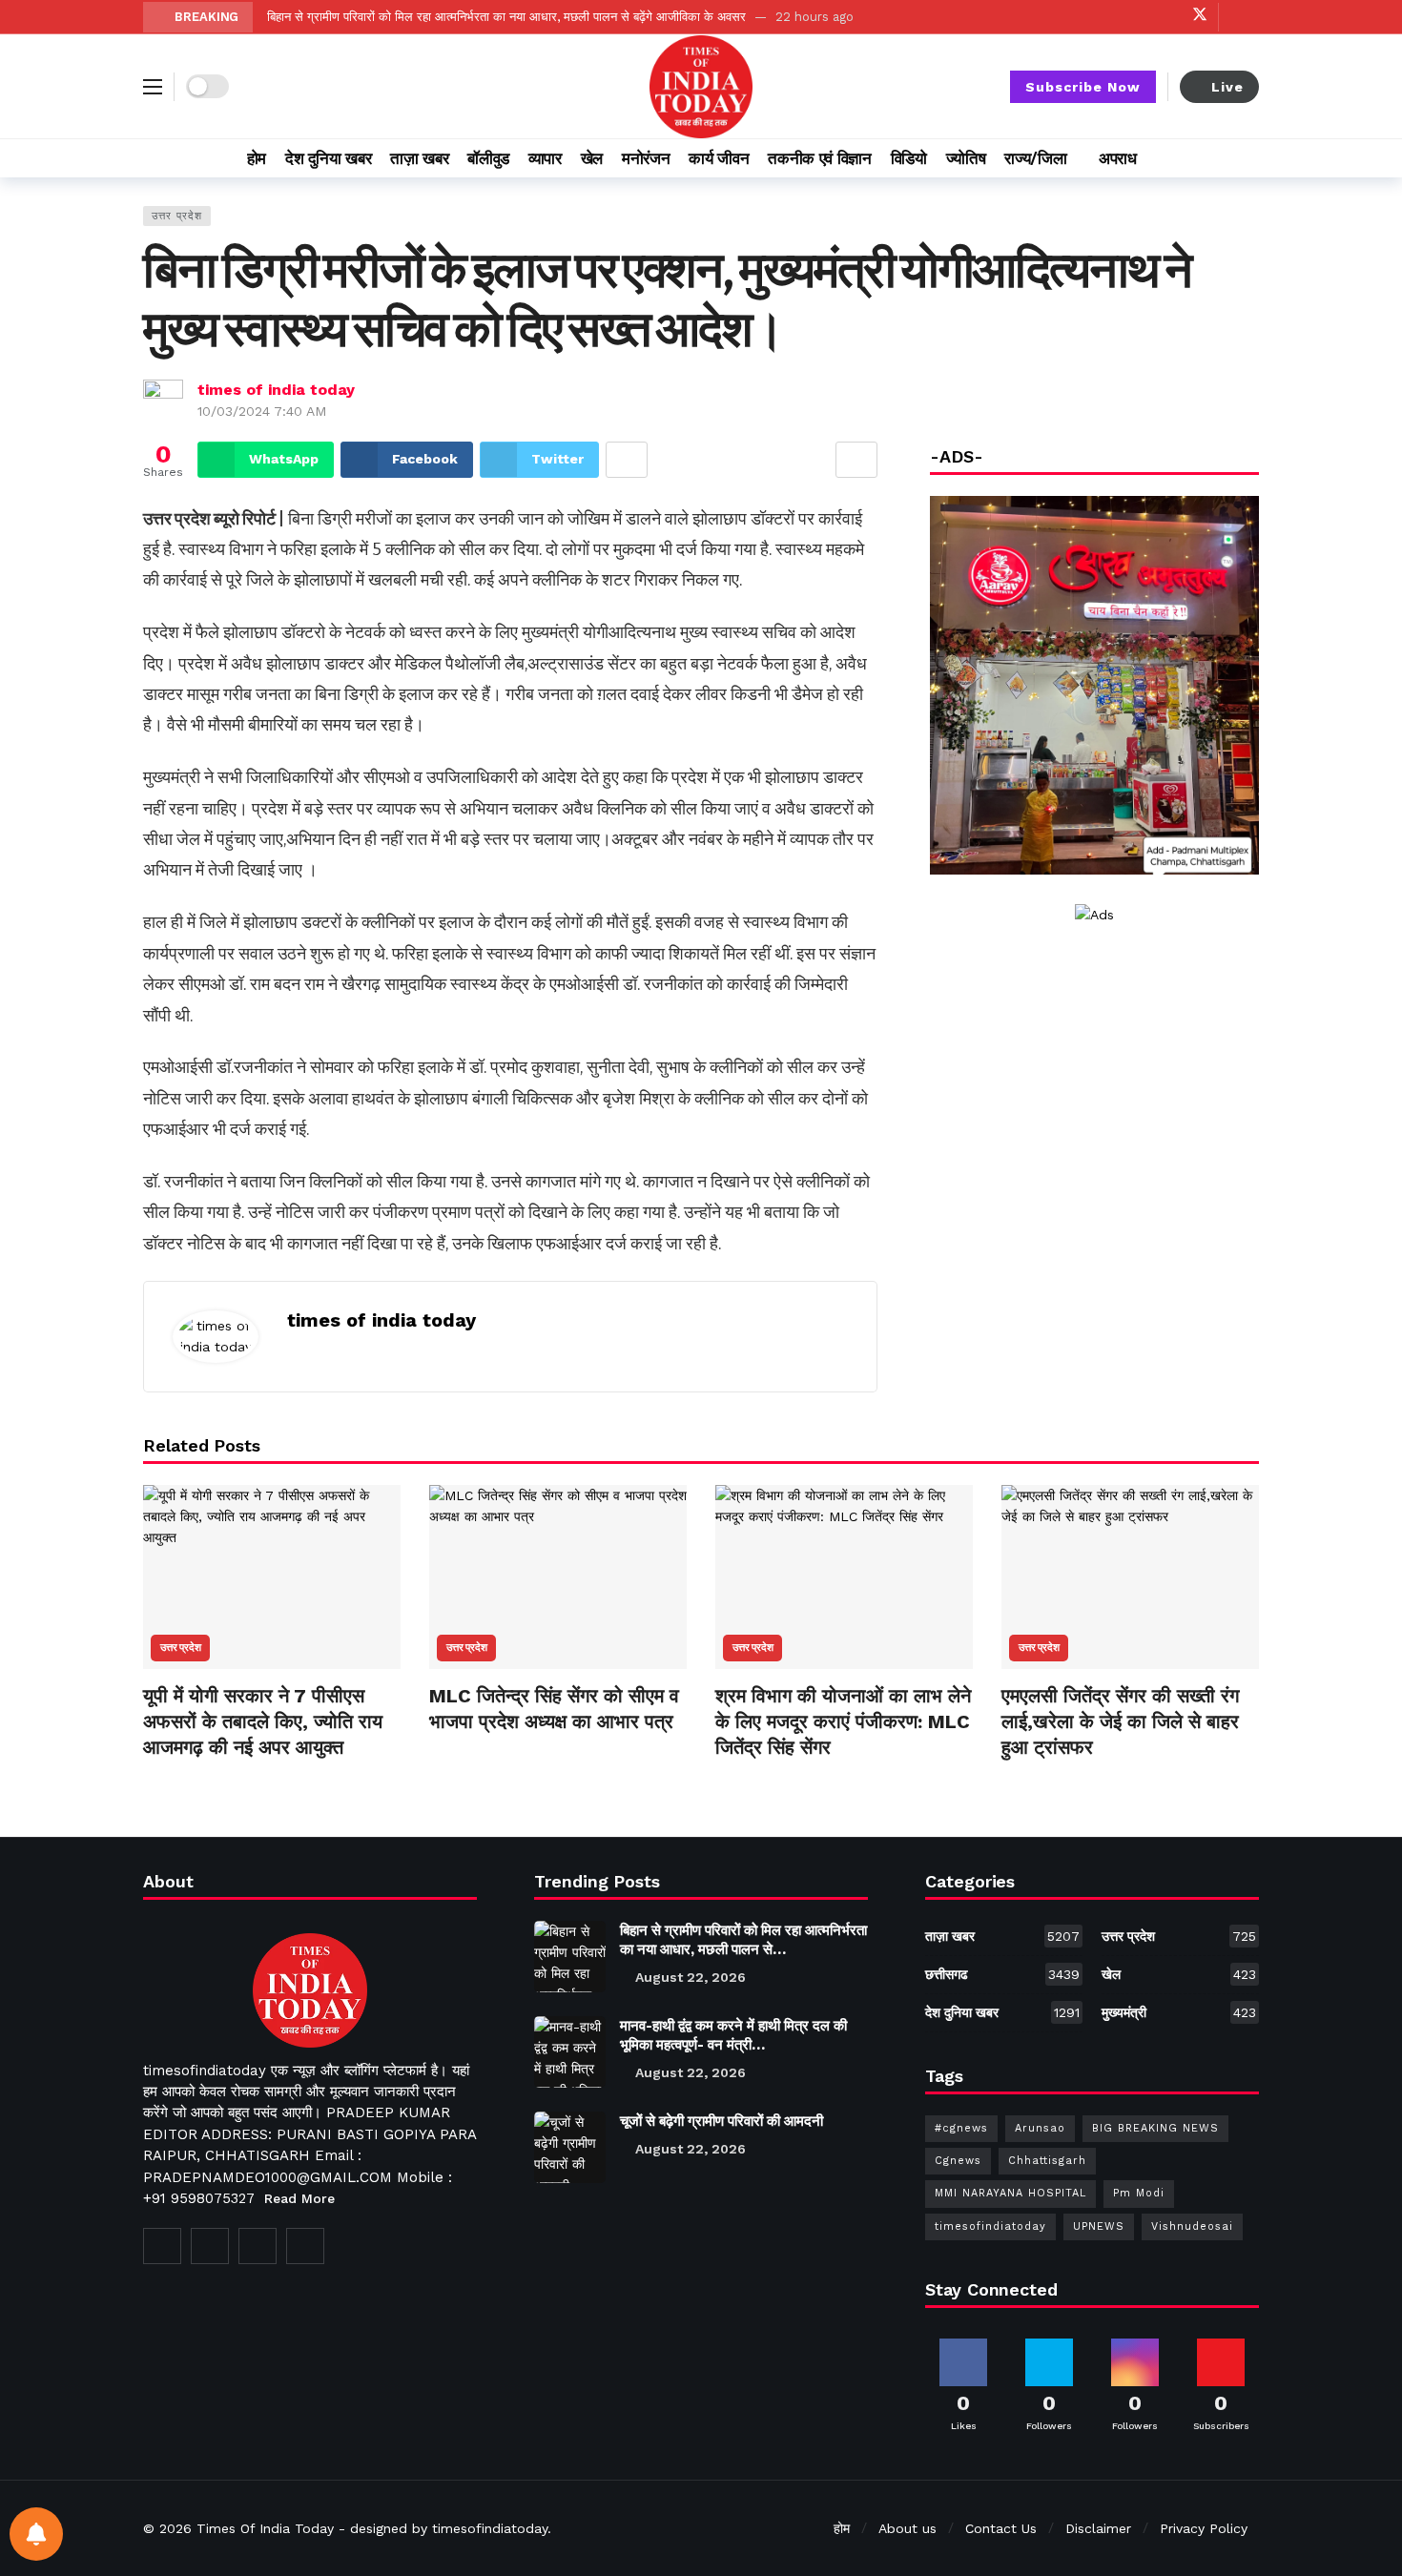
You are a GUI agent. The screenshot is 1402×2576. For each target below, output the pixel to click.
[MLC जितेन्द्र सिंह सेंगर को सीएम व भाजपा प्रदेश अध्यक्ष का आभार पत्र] (558, 1577)
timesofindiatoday (990, 2226)
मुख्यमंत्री (1179, 2012)
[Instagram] (1170, 17)
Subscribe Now (1083, 87)
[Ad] (1094, 915)
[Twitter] (210, 2246)
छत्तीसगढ (1002, 1974)
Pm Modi (1139, 2193)
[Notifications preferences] (36, 2534)
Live (1227, 87)
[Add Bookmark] (856, 460)
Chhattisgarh (1047, 2161)
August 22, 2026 (691, 1977)
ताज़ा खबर (1002, 1936)
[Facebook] (1111, 17)
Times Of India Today (265, 2528)
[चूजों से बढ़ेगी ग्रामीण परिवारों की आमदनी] (570, 2147)
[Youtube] (1140, 17)
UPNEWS (1099, 2226)
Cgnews (958, 2161)
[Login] (1245, 17)
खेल (1179, 1974)
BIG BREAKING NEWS (1155, 2128)
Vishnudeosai (1192, 2226)
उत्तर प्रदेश (177, 216)
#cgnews (961, 2128)
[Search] (1245, 158)
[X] (1199, 17)
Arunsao (1040, 2128)
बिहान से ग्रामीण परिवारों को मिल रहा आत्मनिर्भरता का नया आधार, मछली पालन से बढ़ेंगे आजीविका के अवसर (506, 17)
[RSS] (305, 2246)
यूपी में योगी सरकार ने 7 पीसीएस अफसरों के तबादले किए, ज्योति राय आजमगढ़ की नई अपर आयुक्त (263, 1721)
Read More (299, 2198)
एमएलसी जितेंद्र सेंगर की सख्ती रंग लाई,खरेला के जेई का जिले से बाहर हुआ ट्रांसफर (1120, 1721)
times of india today (276, 390)
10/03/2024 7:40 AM (262, 411)
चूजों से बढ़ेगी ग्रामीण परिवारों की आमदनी (722, 2121)
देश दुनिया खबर (1002, 2012)
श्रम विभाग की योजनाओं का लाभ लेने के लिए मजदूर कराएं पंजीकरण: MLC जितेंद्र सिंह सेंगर (843, 1721)
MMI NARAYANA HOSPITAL (1010, 2193)
